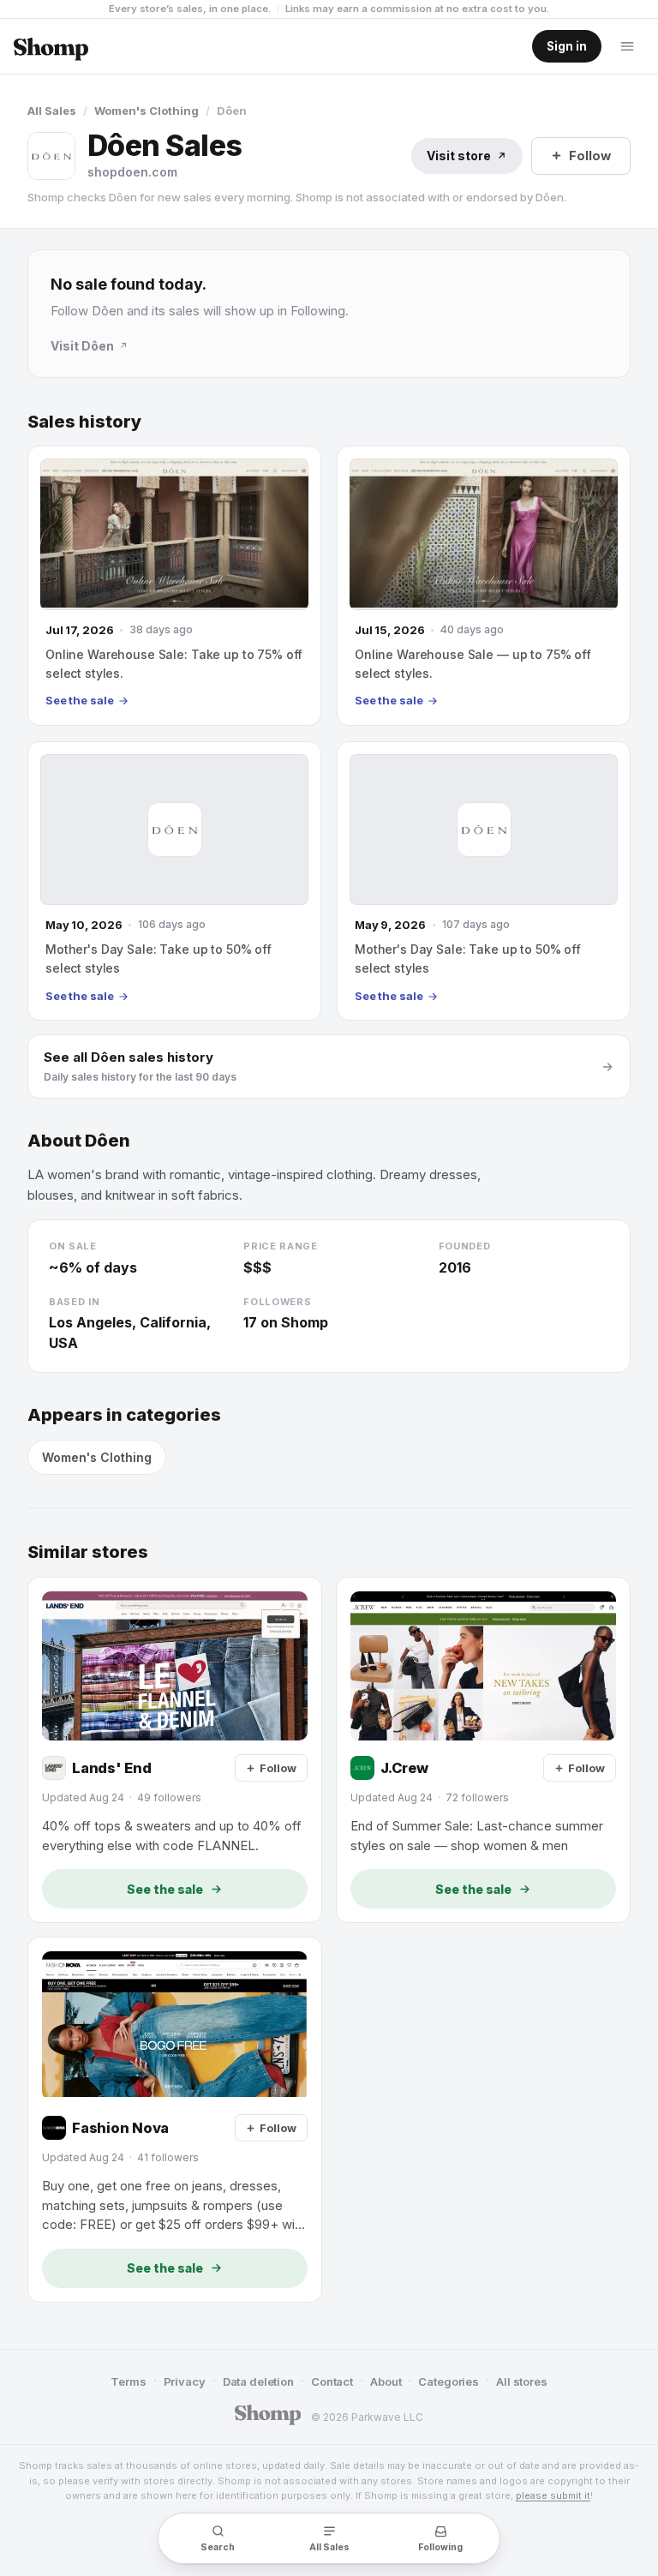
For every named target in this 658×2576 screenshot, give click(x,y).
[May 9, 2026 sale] (484, 881)
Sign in (567, 46)
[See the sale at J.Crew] (483, 1750)
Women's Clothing (147, 111)
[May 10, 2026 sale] (174, 881)
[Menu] (627, 46)
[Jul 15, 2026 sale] (484, 585)
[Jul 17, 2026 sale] (174, 585)
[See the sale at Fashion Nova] (175, 2120)
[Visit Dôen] (51, 156)
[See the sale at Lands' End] (175, 1750)
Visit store (459, 156)
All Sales (52, 111)
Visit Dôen (82, 346)
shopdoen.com (132, 172)
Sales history (84, 422)
